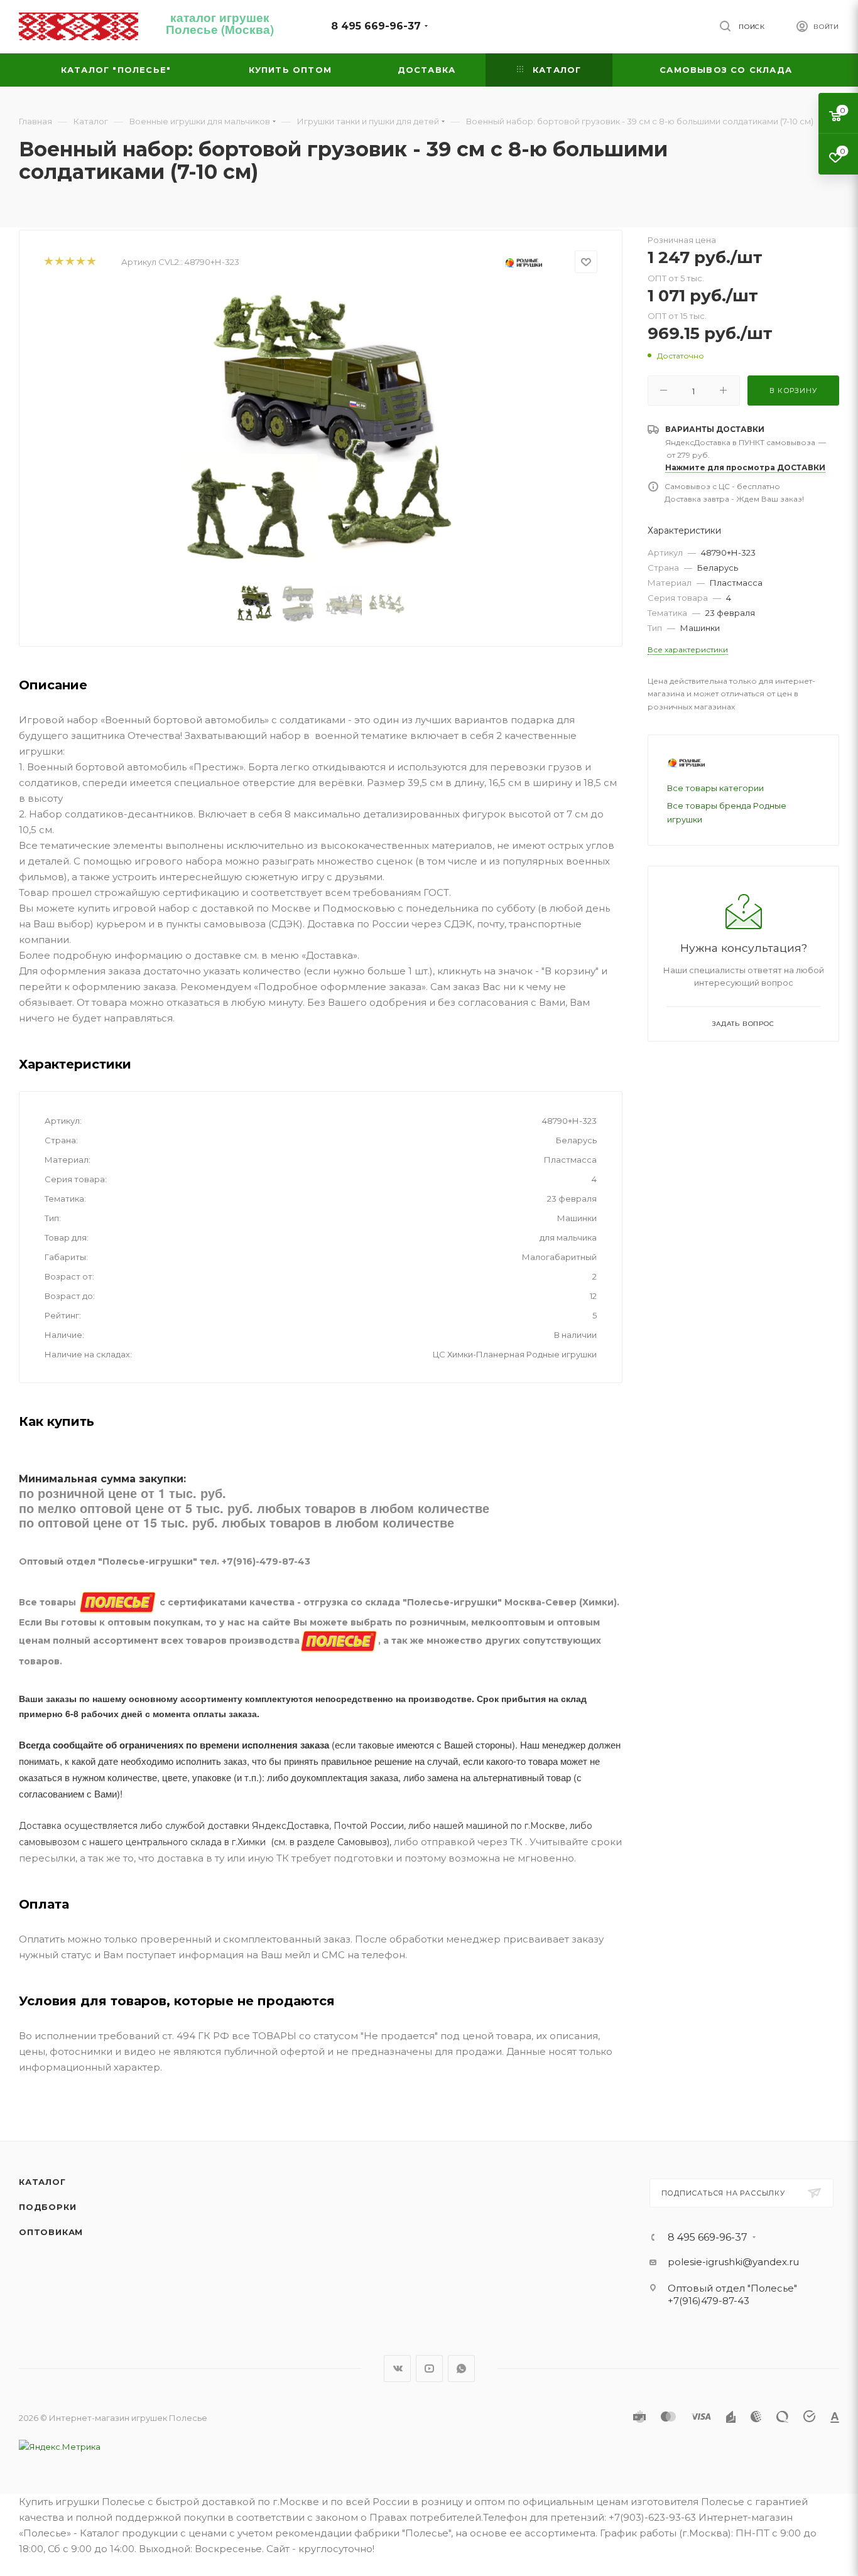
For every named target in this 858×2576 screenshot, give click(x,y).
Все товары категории (715, 788)
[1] (48, 262)
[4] (80, 262)
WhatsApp (461, 2369)
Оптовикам (51, 2232)
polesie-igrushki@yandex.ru (733, 2262)
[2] (59, 262)
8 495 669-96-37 (376, 26)
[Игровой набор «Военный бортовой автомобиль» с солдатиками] (321, 430)
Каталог (42, 2182)
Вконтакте (397, 2369)
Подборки (47, 2207)
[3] (69, 262)
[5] (91, 262)
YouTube (429, 2369)
